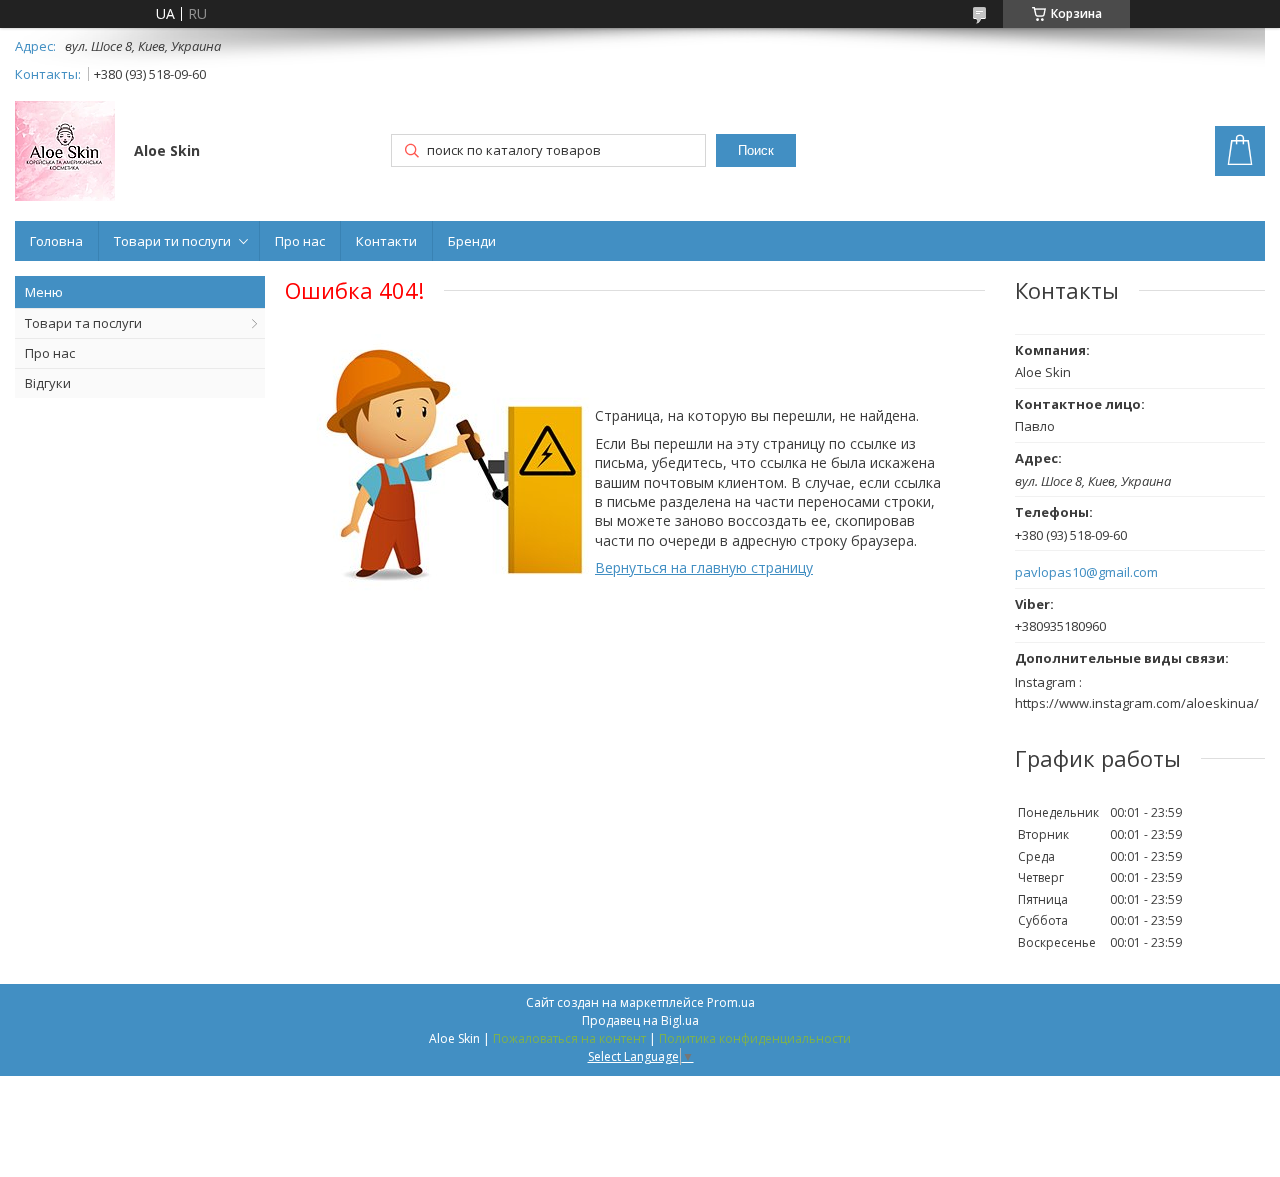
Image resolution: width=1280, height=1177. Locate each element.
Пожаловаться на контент (569, 1038)
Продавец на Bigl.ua (640, 1020)
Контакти (386, 241)
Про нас (300, 241)
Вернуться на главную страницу (704, 567)
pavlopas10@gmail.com (1086, 572)
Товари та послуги (83, 323)
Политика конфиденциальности (755, 1038)
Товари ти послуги (172, 241)
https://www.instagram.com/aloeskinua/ (1137, 703)
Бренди (472, 241)
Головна (56, 241)
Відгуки (48, 383)
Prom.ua (731, 1002)
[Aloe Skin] (65, 153)
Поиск (756, 150)
